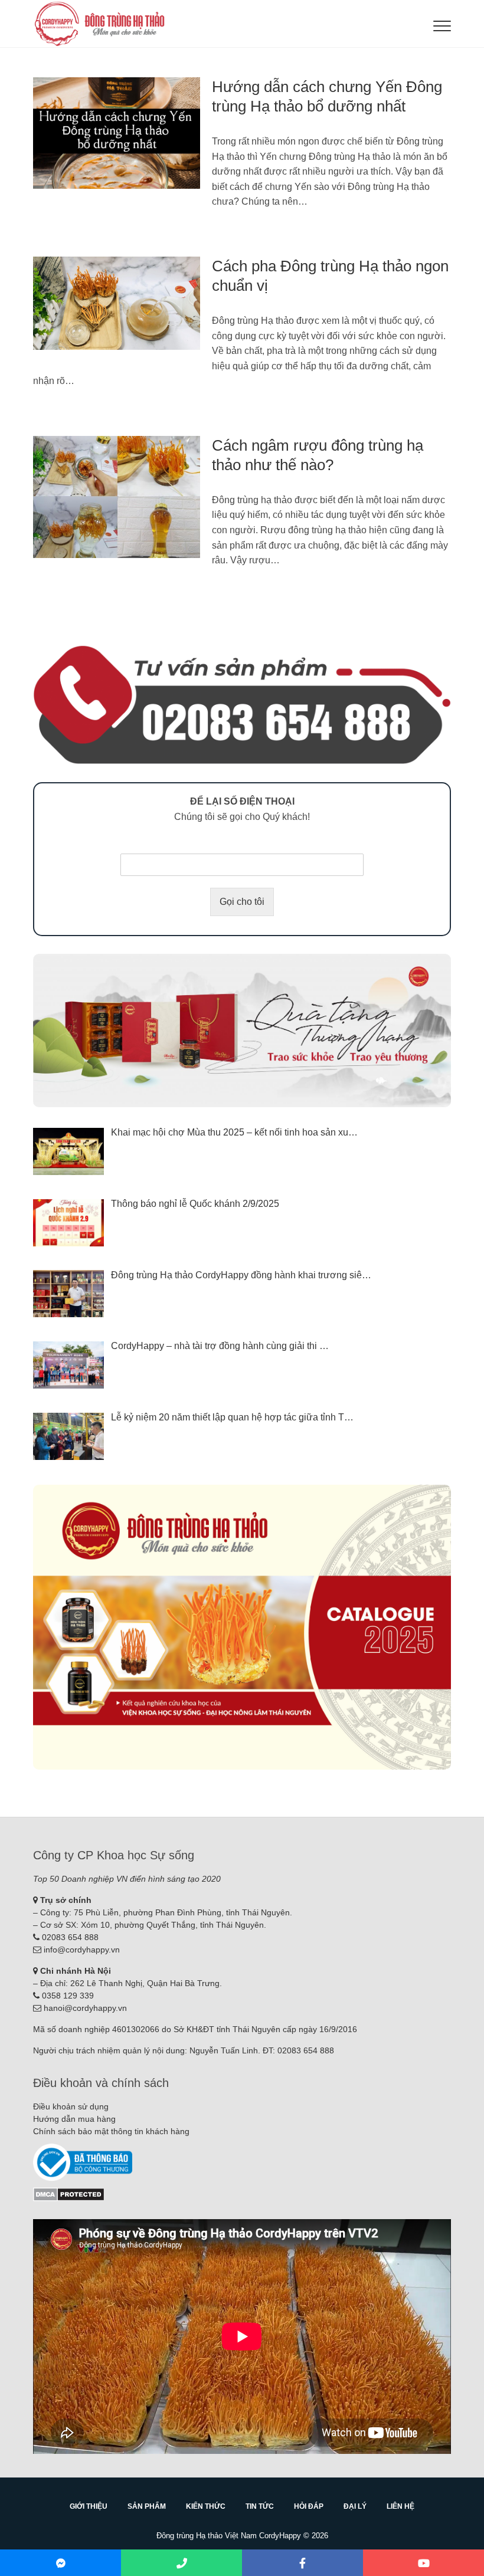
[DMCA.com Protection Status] (69, 2193)
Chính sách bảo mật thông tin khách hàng (111, 2131)
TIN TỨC (260, 2506)
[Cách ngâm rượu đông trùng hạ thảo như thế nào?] (117, 497)
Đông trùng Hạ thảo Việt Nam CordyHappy (229, 2536)
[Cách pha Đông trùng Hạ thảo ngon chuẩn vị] (117, 303)
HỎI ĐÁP (309, 2506)
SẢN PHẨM (147, 2506)
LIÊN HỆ (400, 2506)
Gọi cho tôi (242, 902)
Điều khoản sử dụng (71, 2106)
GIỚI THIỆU (89, 2506)
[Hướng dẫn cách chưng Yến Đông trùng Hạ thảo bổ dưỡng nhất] (117, 133)
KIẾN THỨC (206, 2506)
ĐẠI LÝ (355, 2506)
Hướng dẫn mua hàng (74, 2119)
